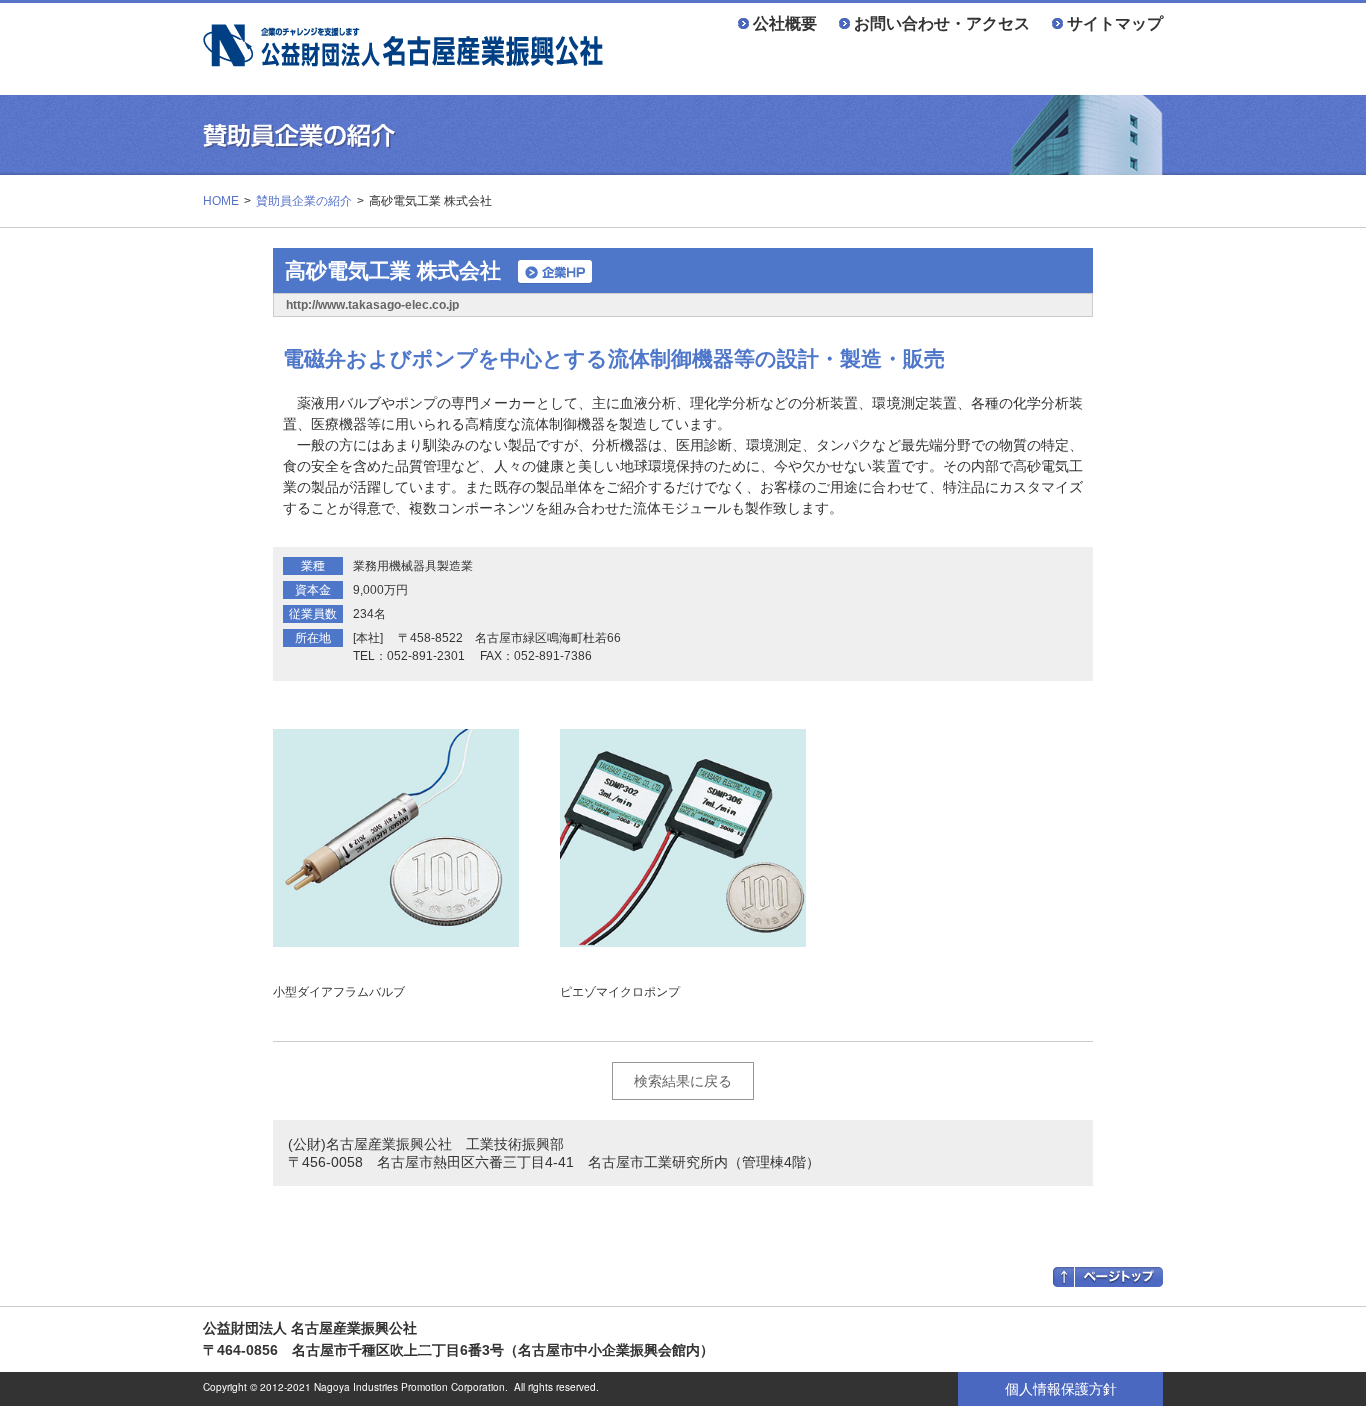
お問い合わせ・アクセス (942, 23)
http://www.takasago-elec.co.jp (372, 305)
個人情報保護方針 (1061, 1389)
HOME (221, 201)
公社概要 (785, 23)
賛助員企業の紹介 (304, 201)
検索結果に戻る (683, 1081)
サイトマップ (1115, 23)
